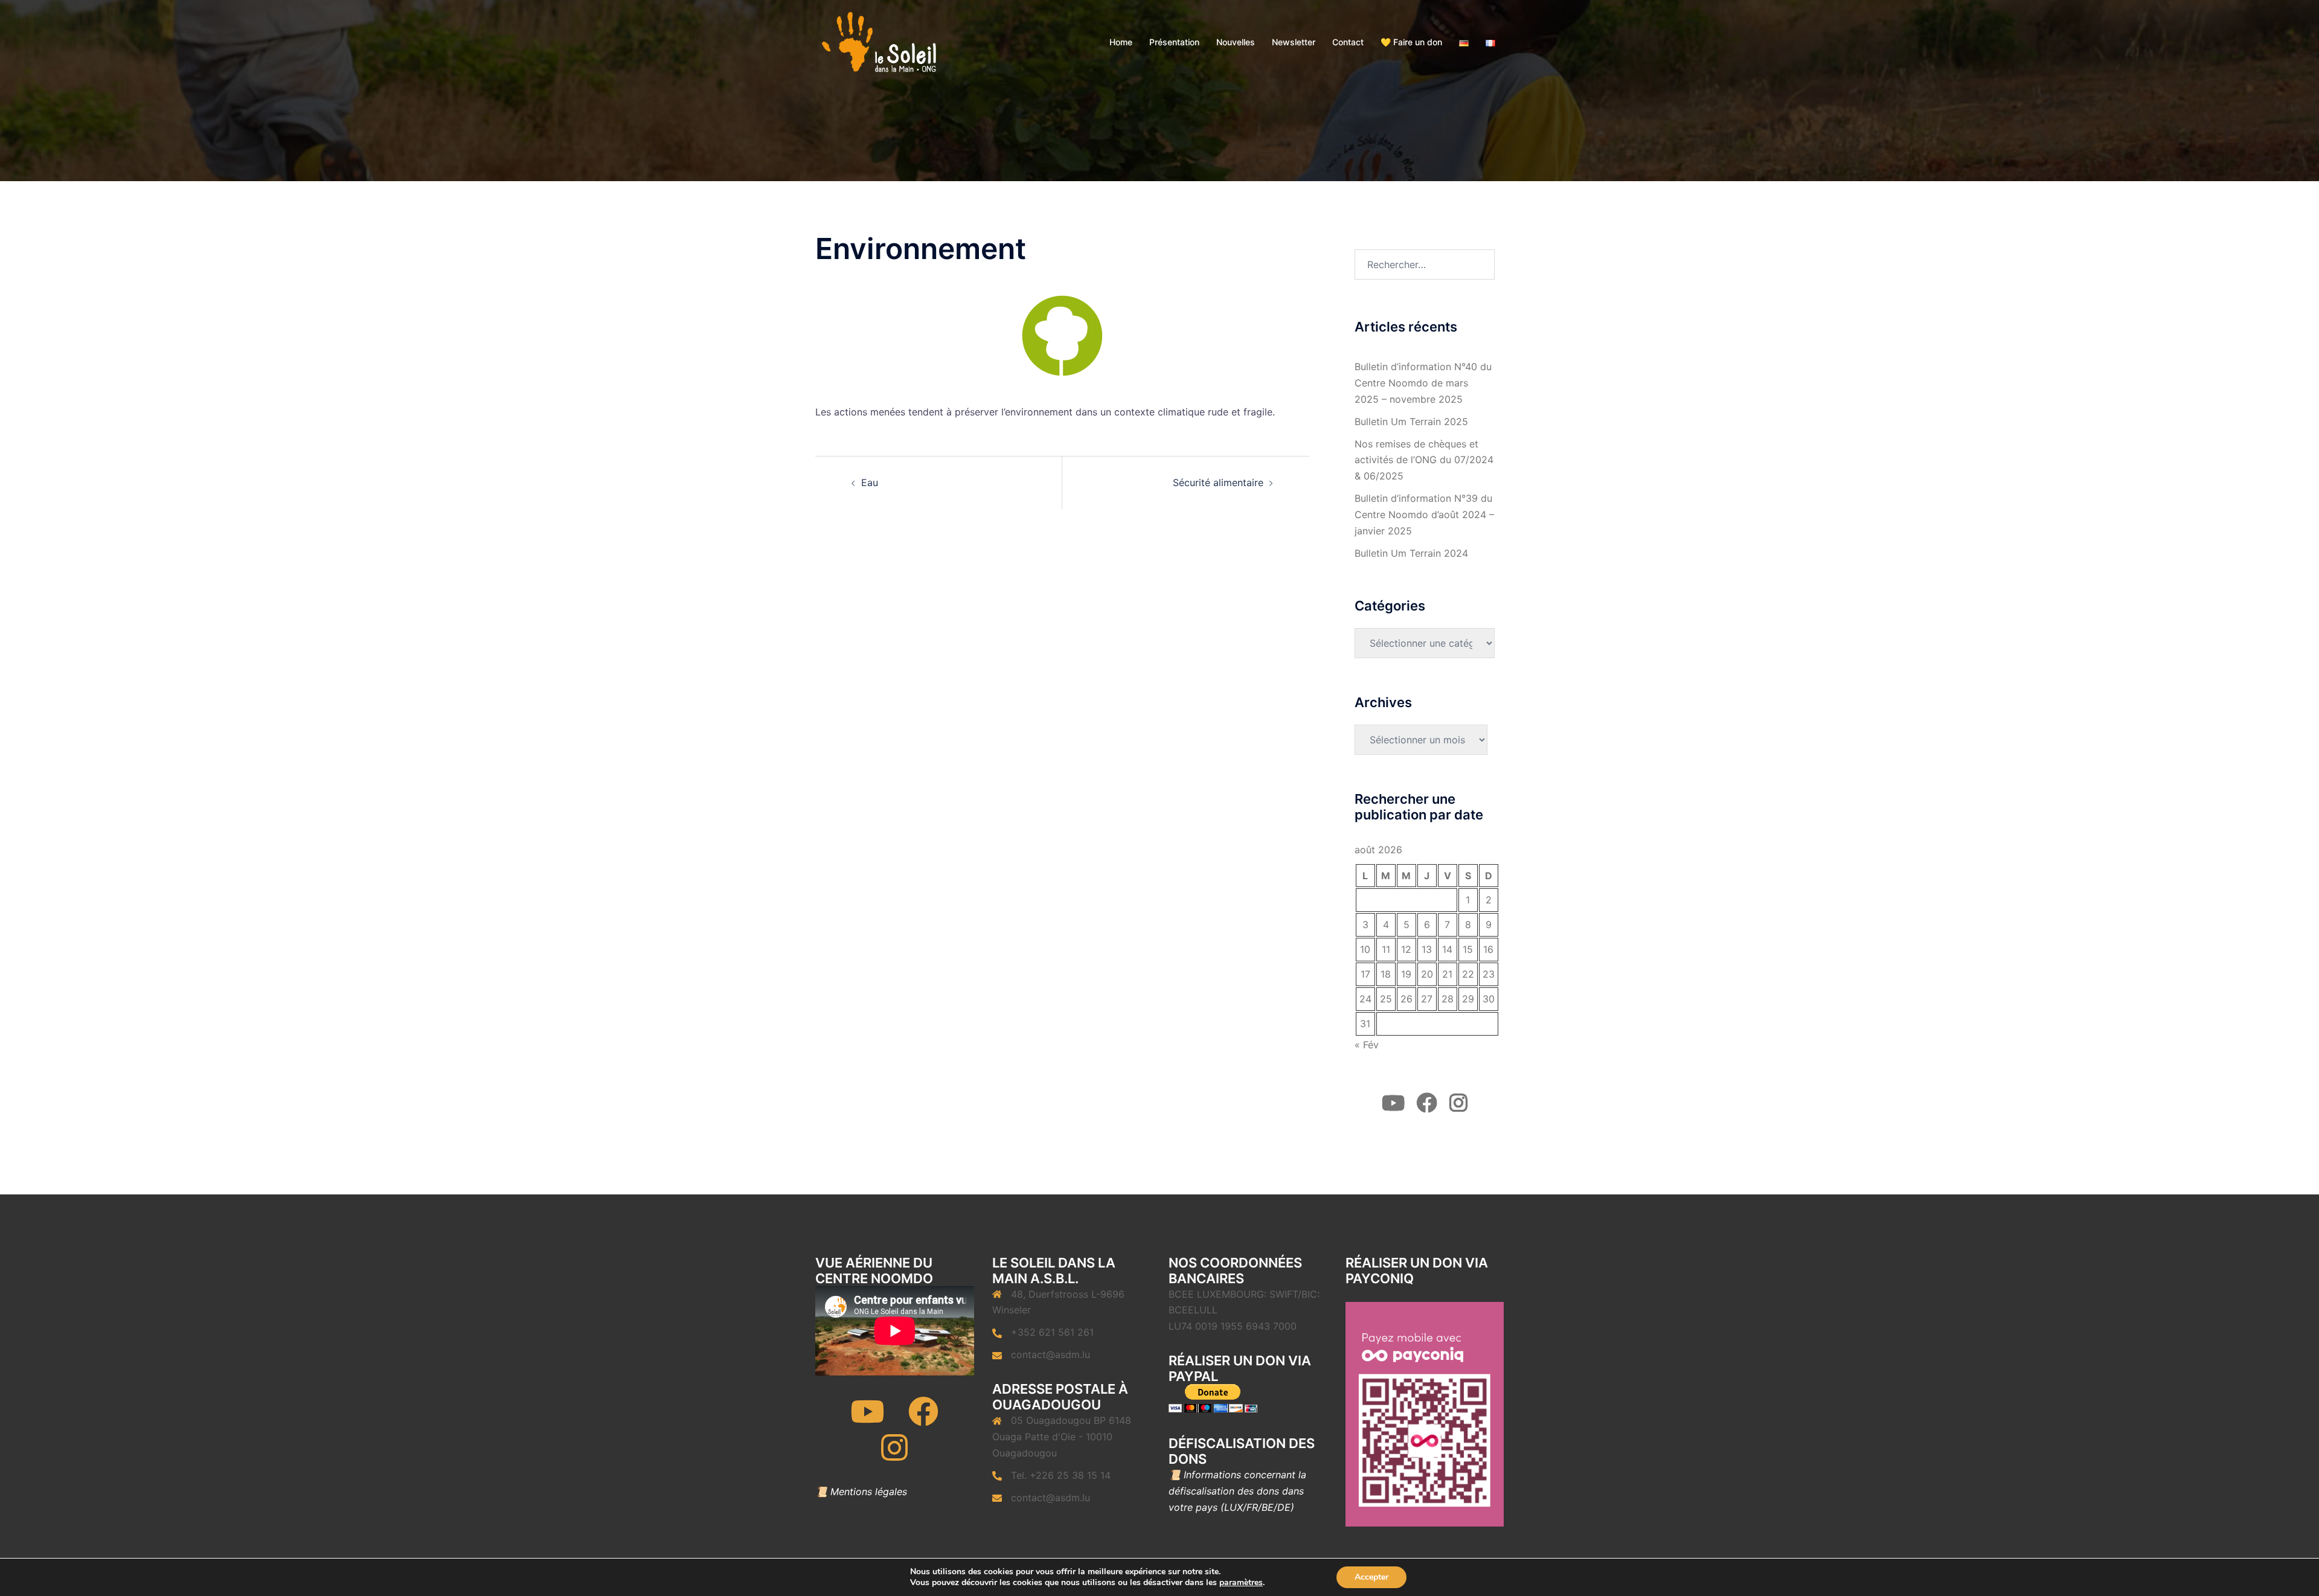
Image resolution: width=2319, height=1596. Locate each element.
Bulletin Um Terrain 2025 (1411, 421)
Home (1121, 42)
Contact (1348, 42)
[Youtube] (867, 1419)
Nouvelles (1236, 42)
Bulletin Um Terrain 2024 (1411, 553)
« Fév (1367, 1045)
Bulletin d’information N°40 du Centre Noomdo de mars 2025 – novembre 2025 (1423, 383)
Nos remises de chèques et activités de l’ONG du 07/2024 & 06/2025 (1424, 460)
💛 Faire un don (1411, 42)
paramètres (1241, 1583)
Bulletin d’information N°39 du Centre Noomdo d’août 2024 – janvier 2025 (1424, 514)
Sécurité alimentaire (1218, 482)
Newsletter (1294, 42)
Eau (870, 482)
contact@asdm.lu (1050, 1354)
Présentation (1174, 42)
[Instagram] (894, 1455)
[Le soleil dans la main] (878, 41)
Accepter (1371, 1577)
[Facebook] (923, 1419)
